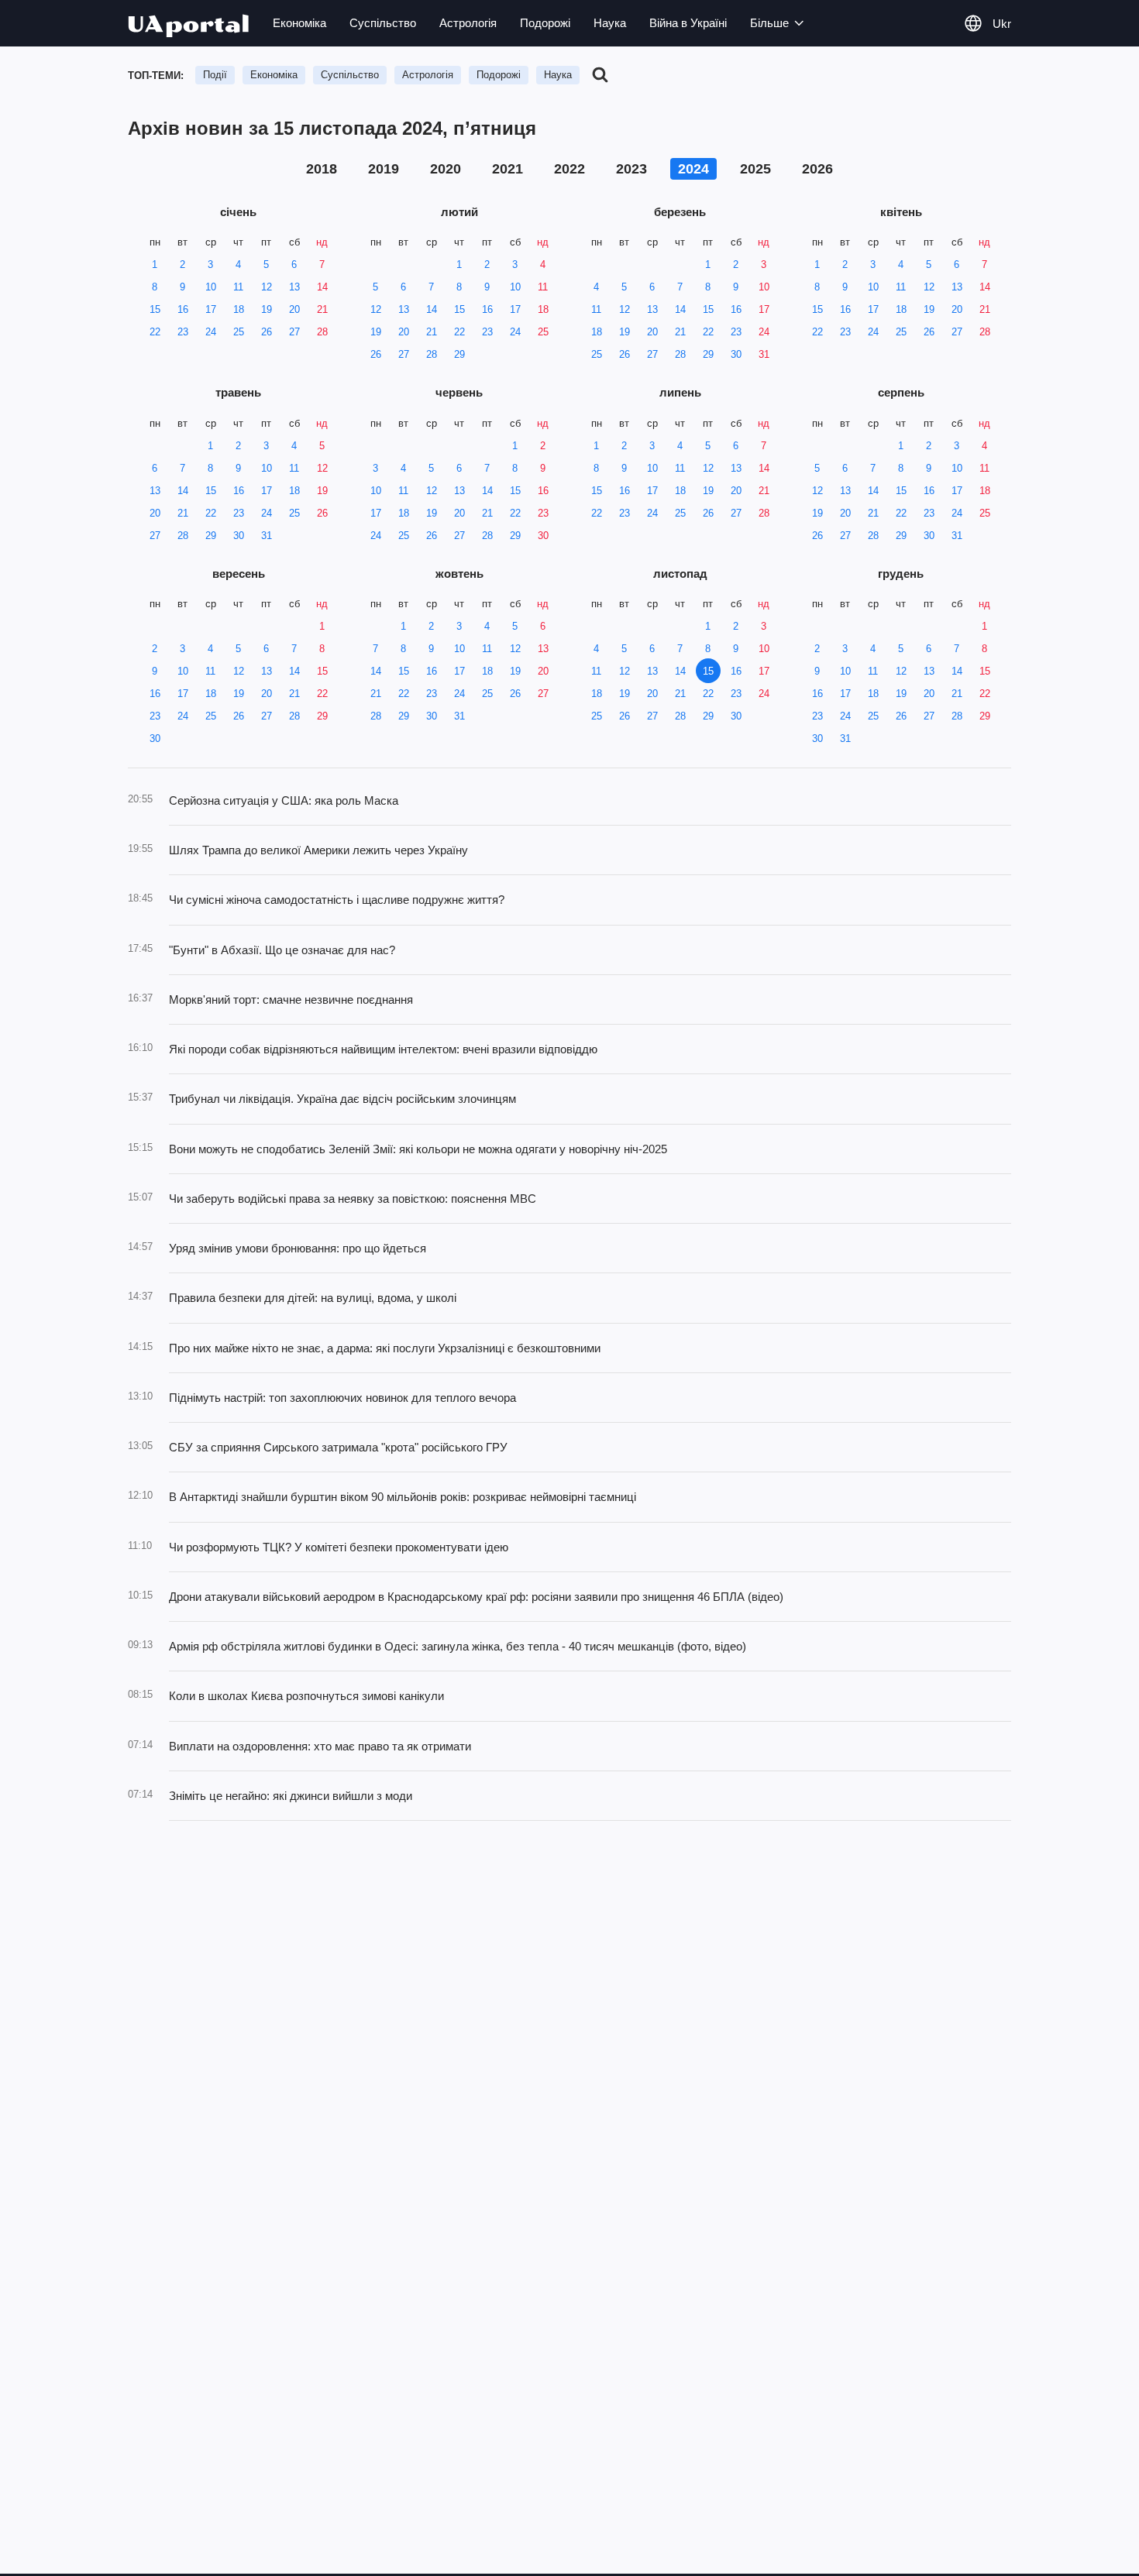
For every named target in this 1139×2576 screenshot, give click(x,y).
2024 (693, 169)
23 (183, 332)
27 (294, 332)
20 (294, 309)
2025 (755, 169)
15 (155, 309)
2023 (631, 169)
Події (215, 75)
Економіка (299, 23)
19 (267, 309)
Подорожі (545, 23)
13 (294, 287)
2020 (446, 169)
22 (155, 332)
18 (239, 309)
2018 (322, 169)
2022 (569, 169)
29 (459, 354)
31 (764, 354)
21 (322, 309)
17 (211, 309)
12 (267, 287)
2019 (384, 169)
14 (322, 287)
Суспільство (383, 23)
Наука (610, 23)
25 (239, 332)
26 (267, 332)
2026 (817, 169)
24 (211, 332)
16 (183, 309)
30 (736, 354)
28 (322, 332)
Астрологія (468, 23)
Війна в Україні (688, 23)
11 (238, 287)
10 (211, 287)
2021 (508, 169)
